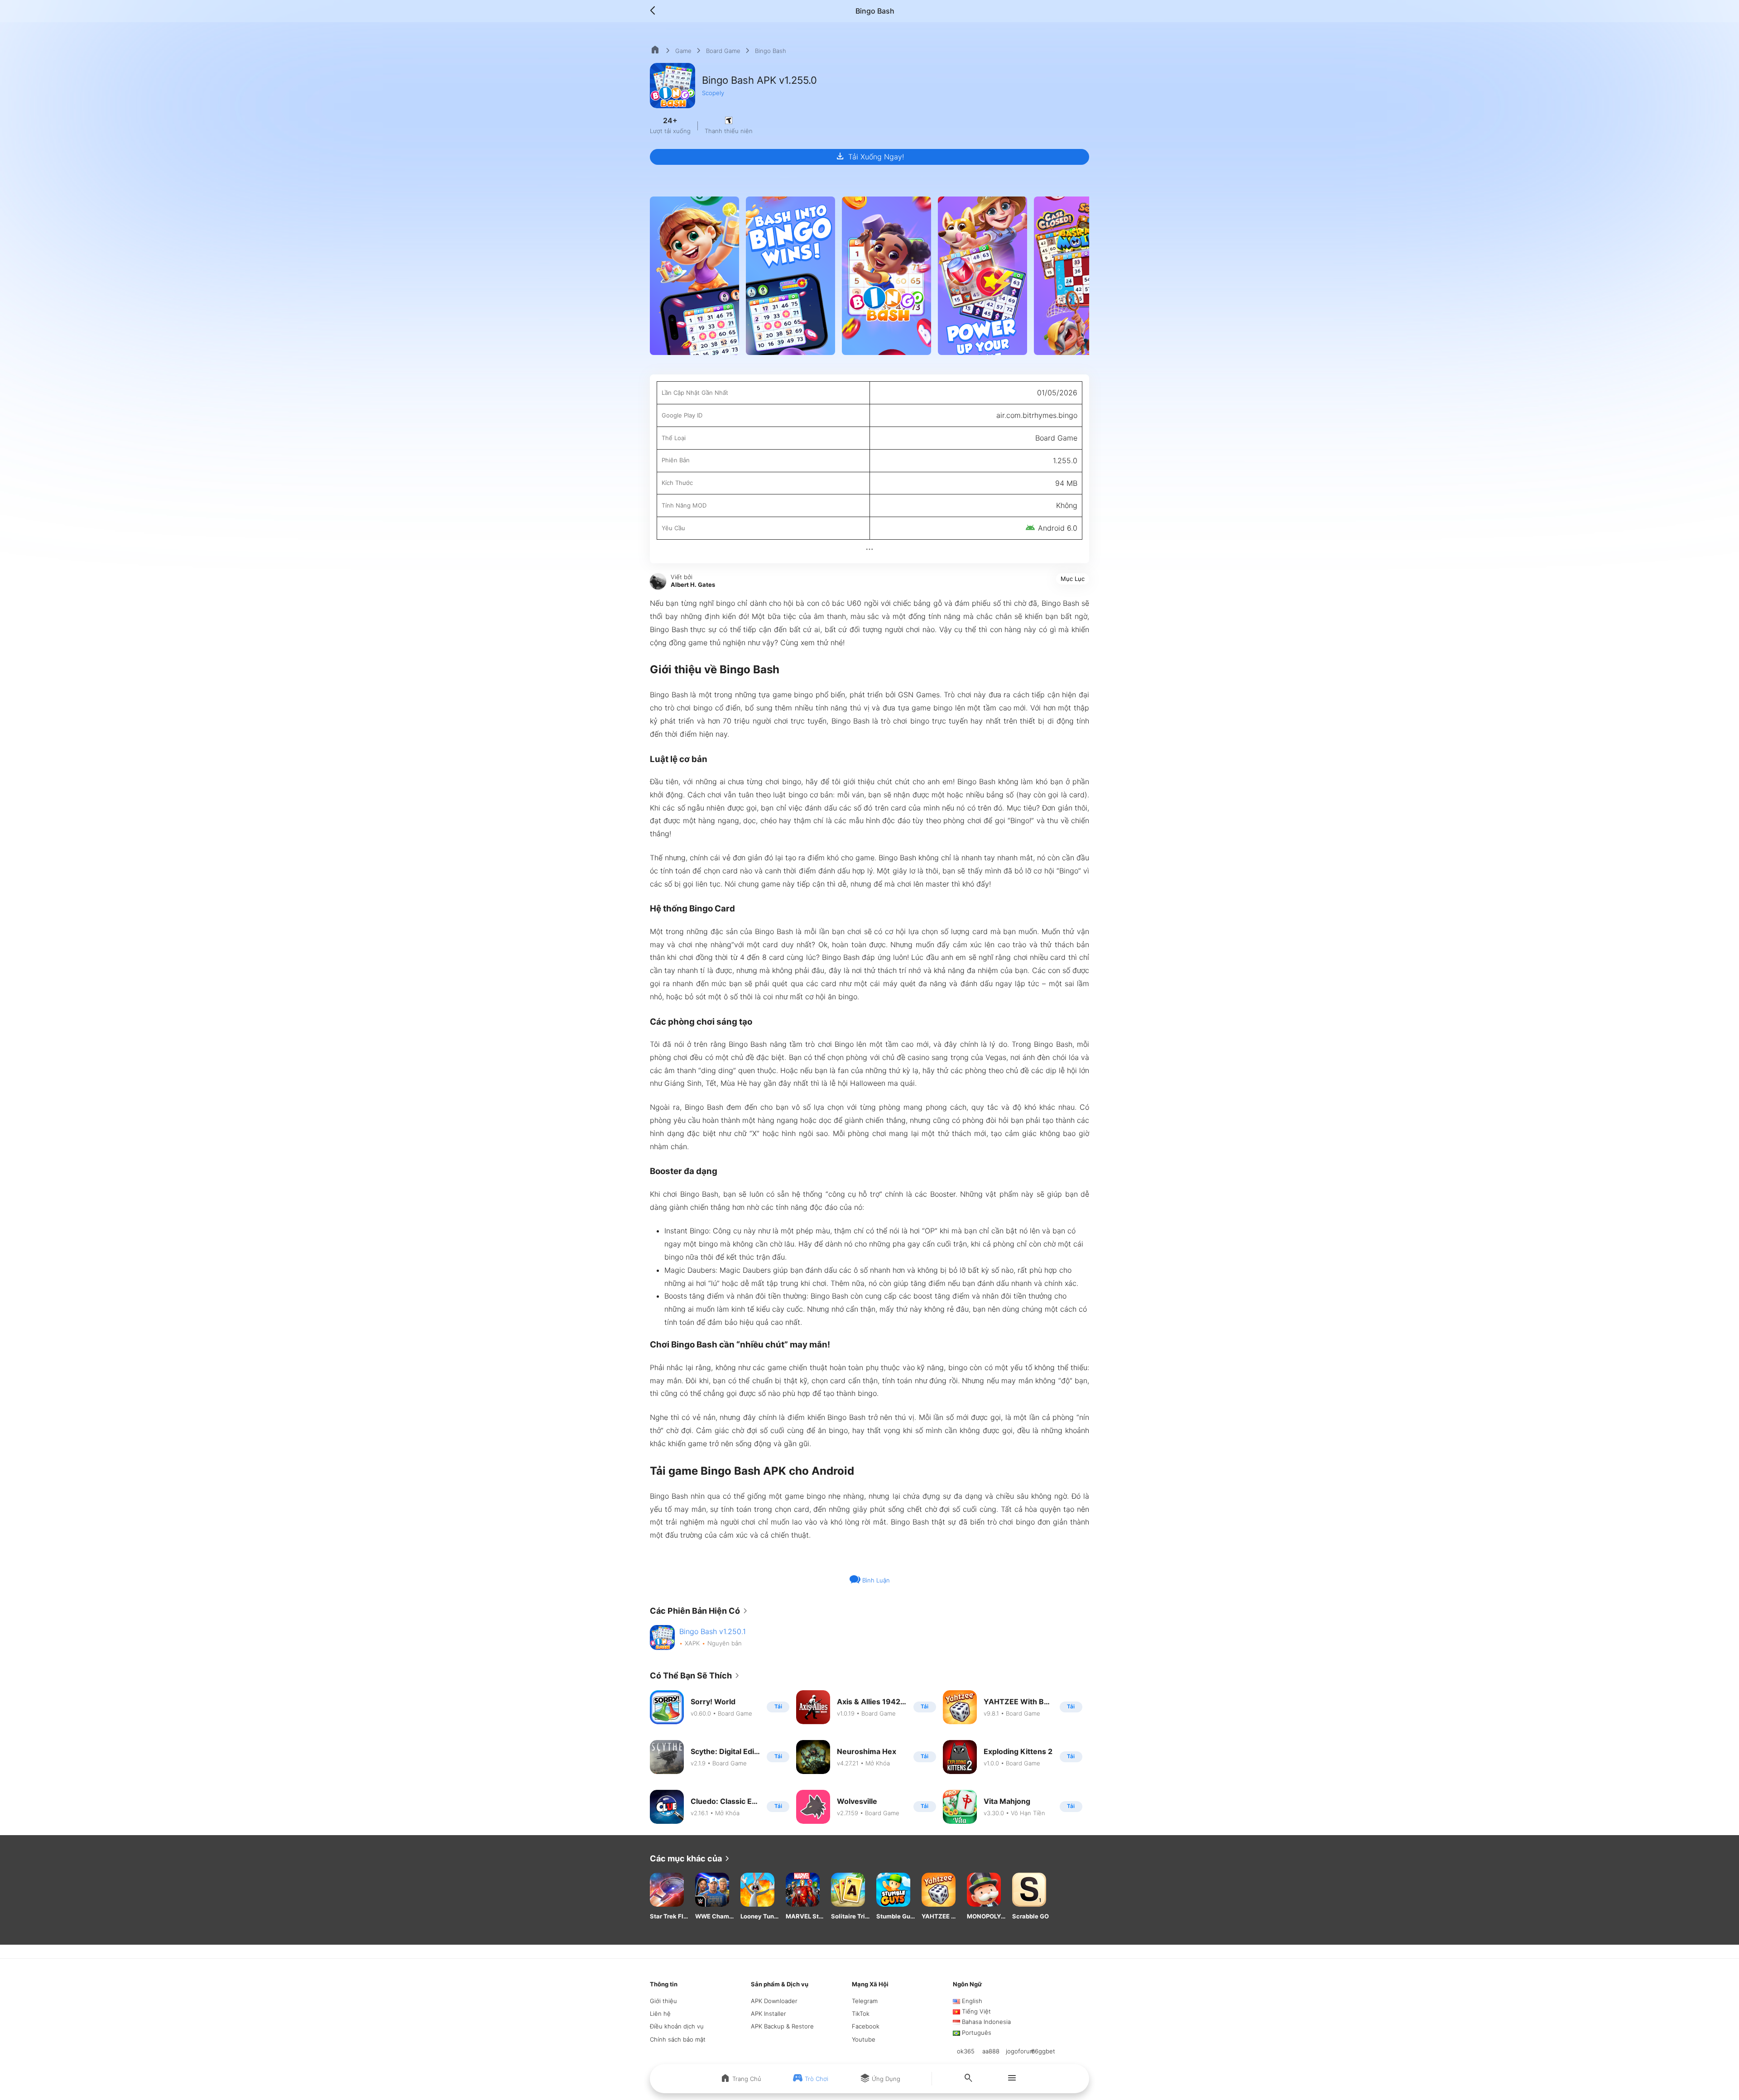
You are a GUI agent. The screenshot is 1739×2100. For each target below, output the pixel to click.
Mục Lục (1073, 579)
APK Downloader (774, 2001)
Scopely (713, 93)
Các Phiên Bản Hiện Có (700, 1611)
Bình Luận (875, 1580)
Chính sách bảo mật (678, 2039)
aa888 (991, 2051)
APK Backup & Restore (782, 2026)
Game (683, 51)
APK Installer (769, 2014)
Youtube (864, 2039)
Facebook (866, 2026)
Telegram (865, 2001)
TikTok (861, 2014)
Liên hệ (660, 2014)
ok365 (966, 2051)
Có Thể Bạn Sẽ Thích (696, 1676)
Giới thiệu (663, 2001)
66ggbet (1043, 2051)
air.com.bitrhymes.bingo (1037, 415)
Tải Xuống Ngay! (869, 156)
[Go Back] (655, 11)
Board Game (723, 51)
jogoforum (1020, 2051)
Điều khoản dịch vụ (677, 2026)
